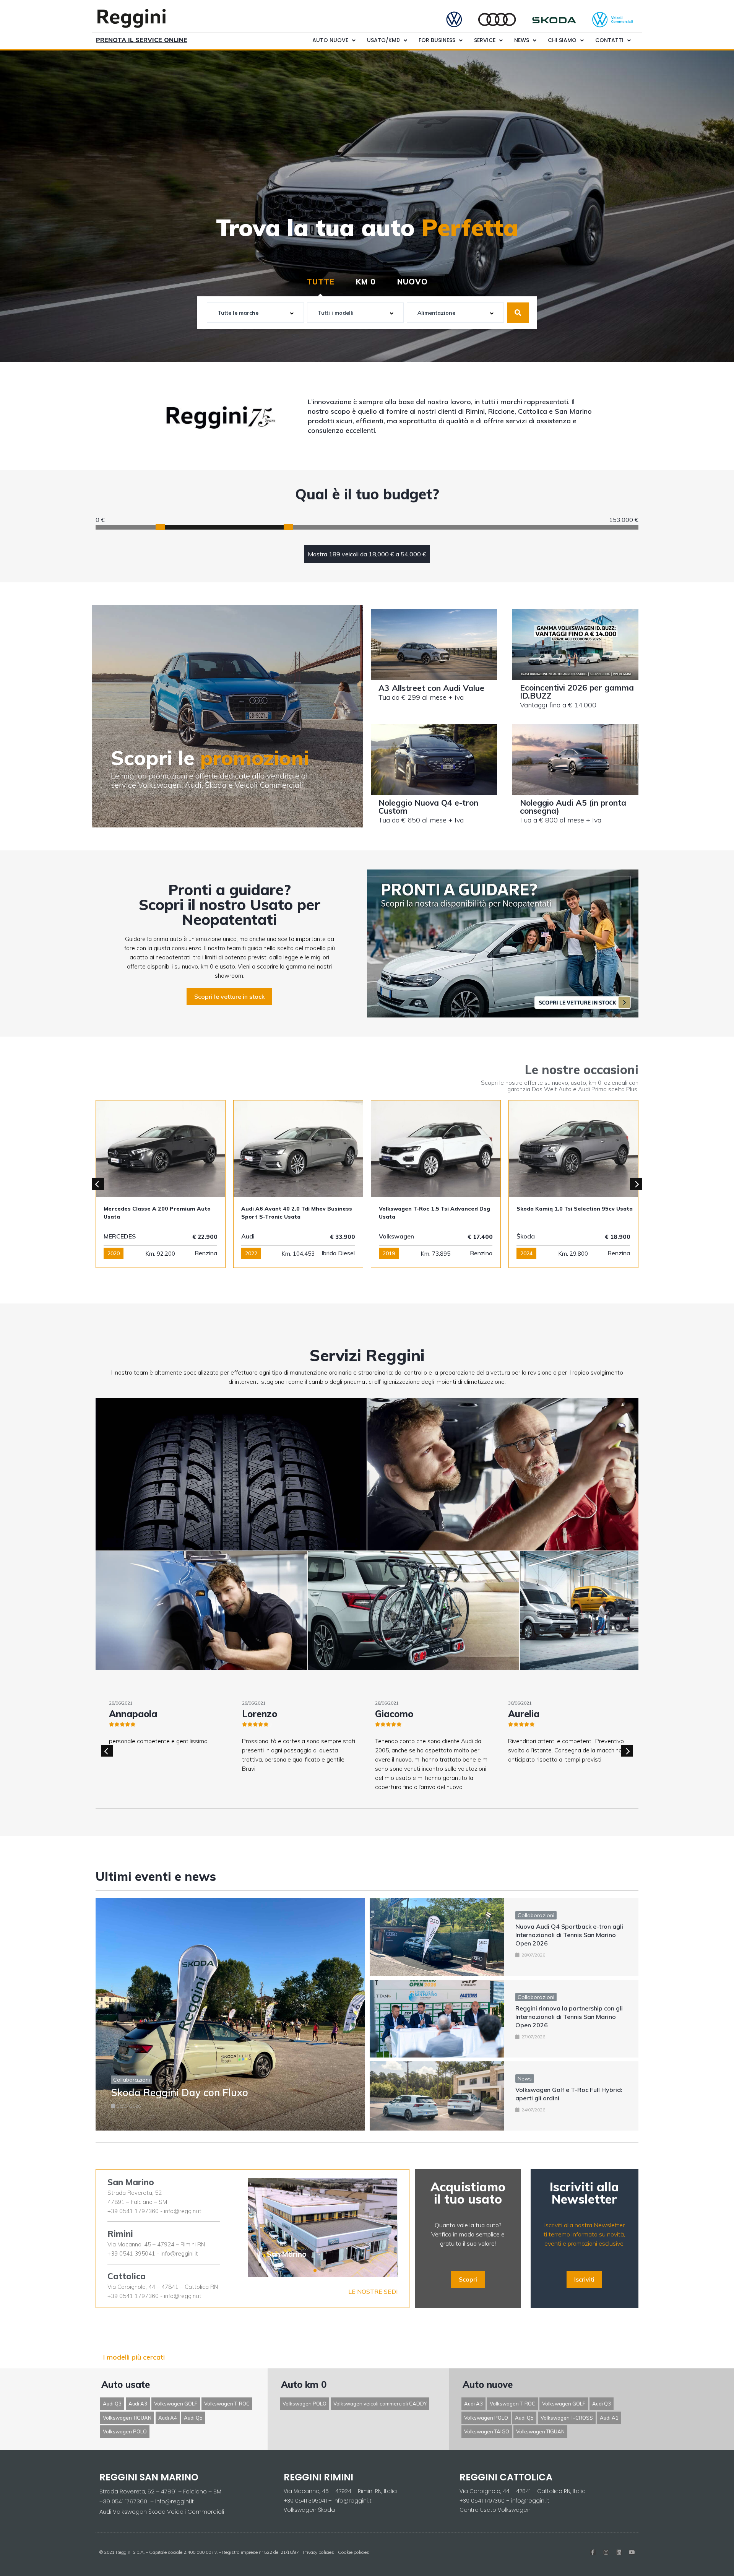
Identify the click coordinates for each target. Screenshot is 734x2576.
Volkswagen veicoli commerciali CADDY (380, 2404)
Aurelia (258, 1714)
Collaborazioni (132, 2080)
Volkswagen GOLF (176, 2404)
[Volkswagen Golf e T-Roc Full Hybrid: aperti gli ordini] (437, 2096)
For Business (437, 40)
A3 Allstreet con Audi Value (431, 688)
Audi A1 (609, 2418)
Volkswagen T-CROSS (567, 2418)
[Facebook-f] (593, 2552)
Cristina (392, 1714)
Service (485, 40)
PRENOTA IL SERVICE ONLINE (142, 40)
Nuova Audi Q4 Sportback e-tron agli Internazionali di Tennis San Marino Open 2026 (569, 1935)
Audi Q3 (112, 2404)
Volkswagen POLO (125, 2431)
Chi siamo (562, 40)
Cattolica (127, 2276)
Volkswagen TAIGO (487, 2431)
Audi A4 (168, 2418)
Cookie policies (354, 2552)
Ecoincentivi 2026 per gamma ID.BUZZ (577, 692)
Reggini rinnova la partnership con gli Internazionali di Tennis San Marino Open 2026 (569, 2017)
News (522, 40)
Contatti (609, 40)
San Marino (131, 2182)
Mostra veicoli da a (367, 554)
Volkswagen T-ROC (227, 2404)
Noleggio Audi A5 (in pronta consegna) (573, 807)
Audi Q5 (193, 2418)
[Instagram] (606, 2552)
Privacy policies (318, 2552)
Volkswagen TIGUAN (127, 2418)
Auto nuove (330, 40)
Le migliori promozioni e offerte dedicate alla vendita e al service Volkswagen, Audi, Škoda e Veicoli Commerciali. (209, 780)
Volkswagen (121, 1236)
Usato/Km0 (383, 40)
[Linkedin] (619, 2552)
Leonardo (529, 1714)
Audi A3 (138, 2404)
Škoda (250, 1236)
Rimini (120, 2234)
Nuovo (412, 282)
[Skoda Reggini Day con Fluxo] (230, 2014)
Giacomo (128, 1714)
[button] (229, 996)
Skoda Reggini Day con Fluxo (179, 2092)
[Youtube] (632, 2552)
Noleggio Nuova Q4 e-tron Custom (428, 807)
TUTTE (321, 282)
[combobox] (255, 313)
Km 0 (366, 282)
